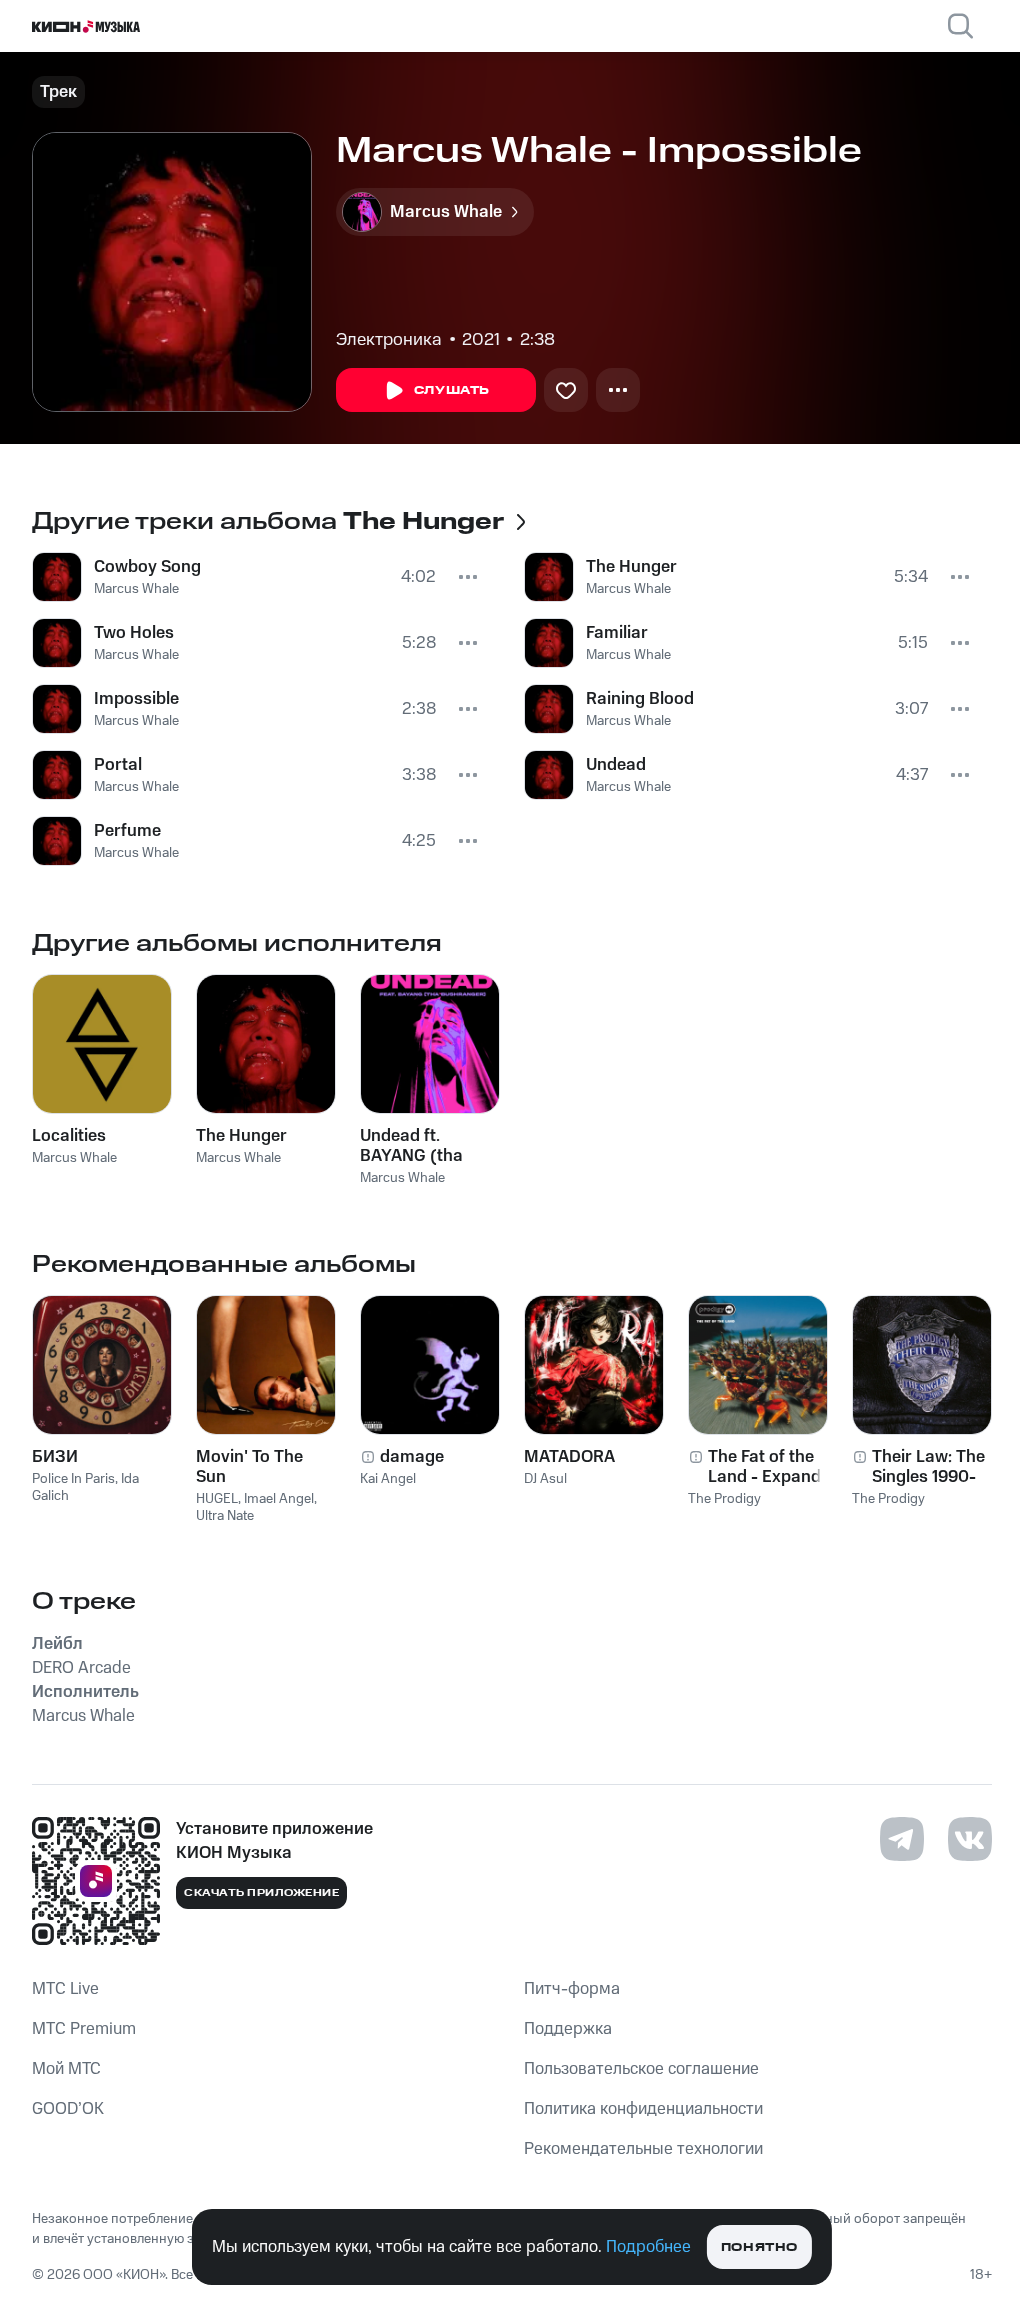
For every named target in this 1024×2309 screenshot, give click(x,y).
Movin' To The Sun (249, 1467)
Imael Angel (279, 1499)
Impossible (136, 699)
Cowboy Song (147, 567)
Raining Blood (640, 699)
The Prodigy (724, 1499)
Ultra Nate (225, 1516)
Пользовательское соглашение (641, 2069)
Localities (69, 1136)
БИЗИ (55, 1457)
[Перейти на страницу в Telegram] (902, 1839)
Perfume (127, 831)
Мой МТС (66, 2069)
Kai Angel (388, 1479)
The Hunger (631, 567)
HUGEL (217, 1499)
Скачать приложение (261, 1893)
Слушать (452, 390)
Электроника (389, 340)
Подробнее (648, 2247)
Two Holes (134, 633)
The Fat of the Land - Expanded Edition (774, 1467)
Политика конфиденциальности (643, 2109)
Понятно (759, 2247)
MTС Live (65, 1989)
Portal (118, 765)
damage (412, 1457)
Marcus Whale (136, 589)
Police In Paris (73, 1479)
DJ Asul (545, 1479)
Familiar (617, 633)
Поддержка (568, 2029)
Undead (616, 765)
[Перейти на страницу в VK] (970, 1839)
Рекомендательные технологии (643, 2149)
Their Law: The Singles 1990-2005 (928, 1467)
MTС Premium (84, 2029)
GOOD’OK (68, 2109)
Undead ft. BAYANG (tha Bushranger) (411, 1146)
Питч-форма (572, 1989)
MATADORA (569, 1457)
